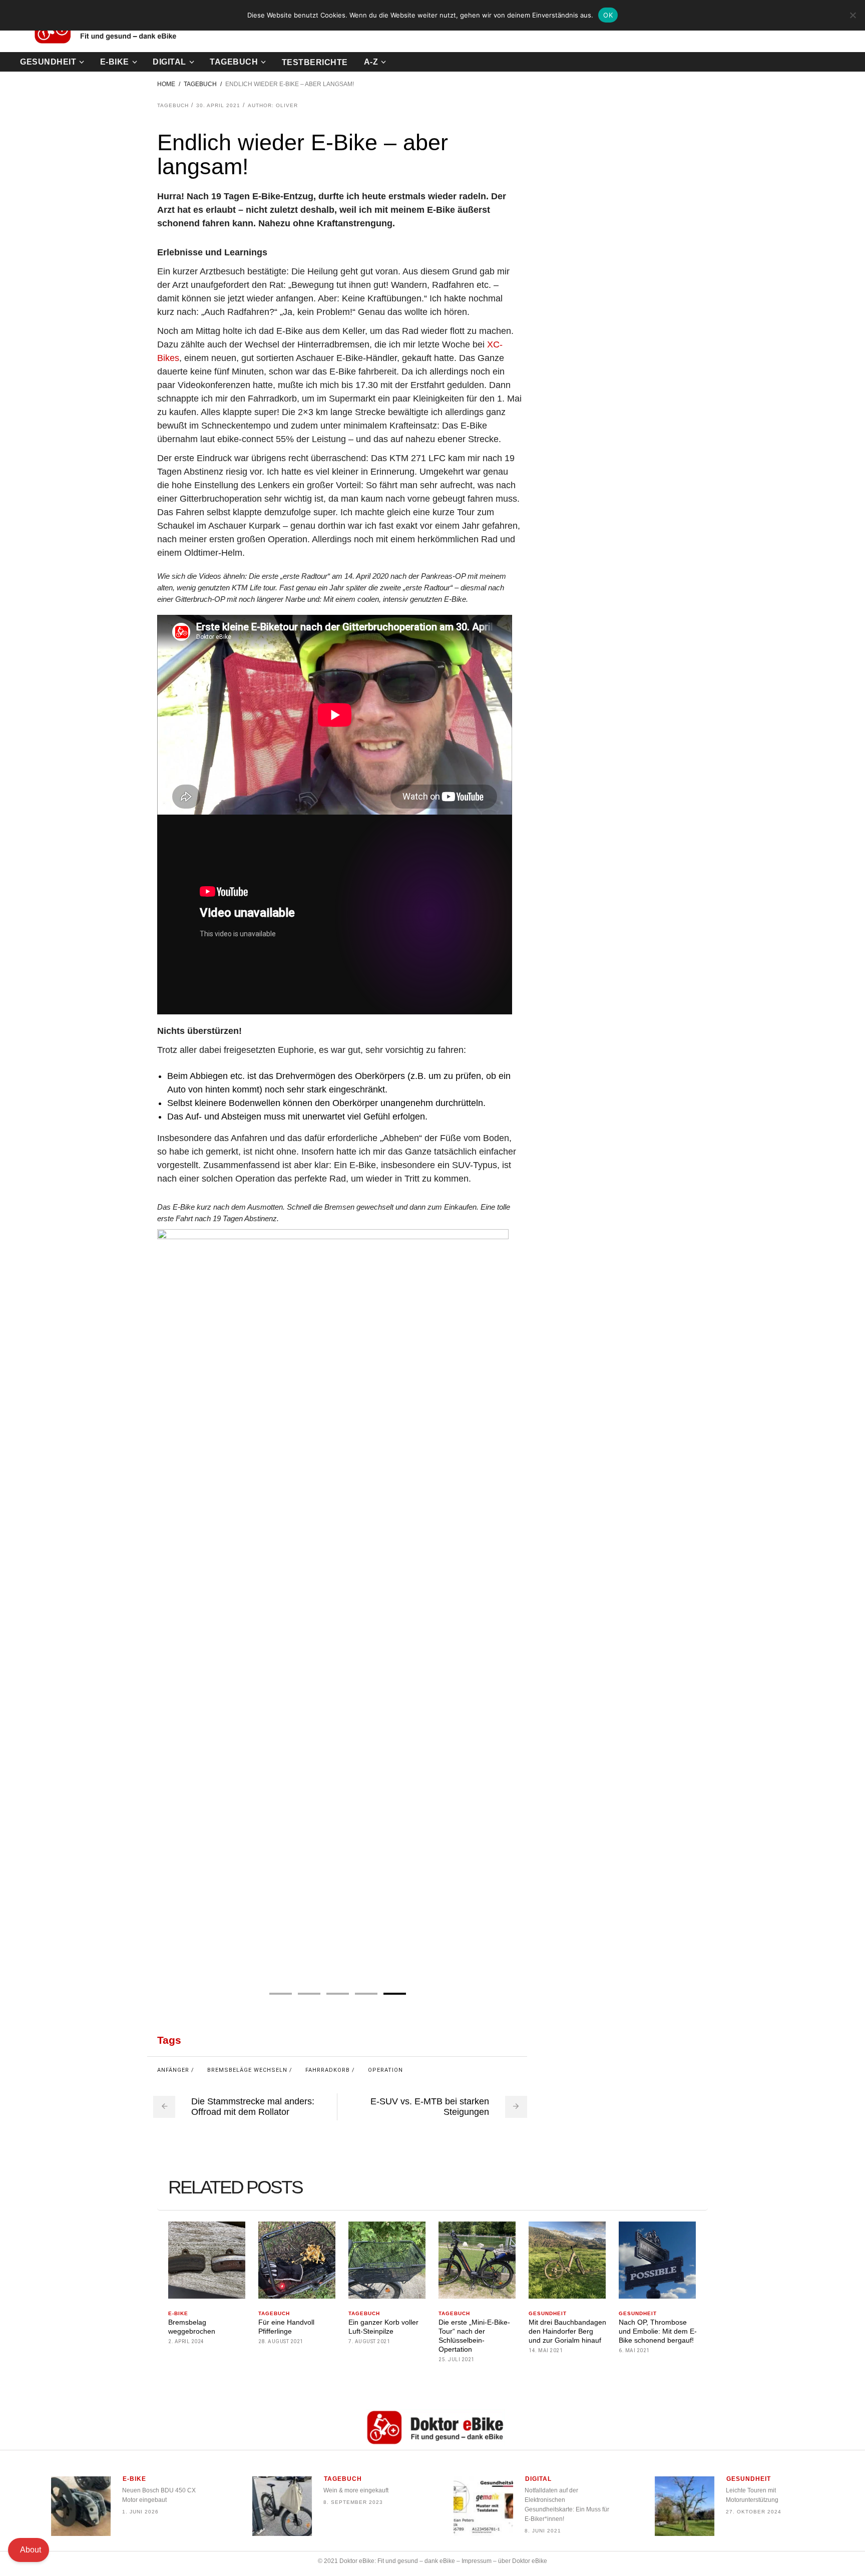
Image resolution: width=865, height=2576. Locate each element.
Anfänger (173, 2070)
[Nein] (852, 15)
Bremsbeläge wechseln (247, 2070)
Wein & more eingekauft (356, 2490)
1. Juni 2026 (140, 2512)
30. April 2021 (218, 105)
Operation (385, 2070)
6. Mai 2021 (634, 2350)
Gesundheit (548, 2313)
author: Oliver (273, 105)
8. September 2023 (353, 2502)
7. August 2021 (369, 2341)
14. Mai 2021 (546, 2350)
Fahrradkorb (328, 2070)
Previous (168, 1605)
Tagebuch (200, 84)
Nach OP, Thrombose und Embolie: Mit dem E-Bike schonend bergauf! (658, 2331)
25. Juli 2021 (457, 2359)
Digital (538, 2479)
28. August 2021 (281, 2341)
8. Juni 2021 (543, 2531)
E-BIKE (178, 2313)
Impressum (477, 2561)
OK (608, 15)
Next (501, 1605)
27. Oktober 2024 (754, 2512)
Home (166, 84)
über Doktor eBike (523, 2561)
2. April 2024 (186, 2341)
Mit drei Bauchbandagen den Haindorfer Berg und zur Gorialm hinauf (567, 2331)
